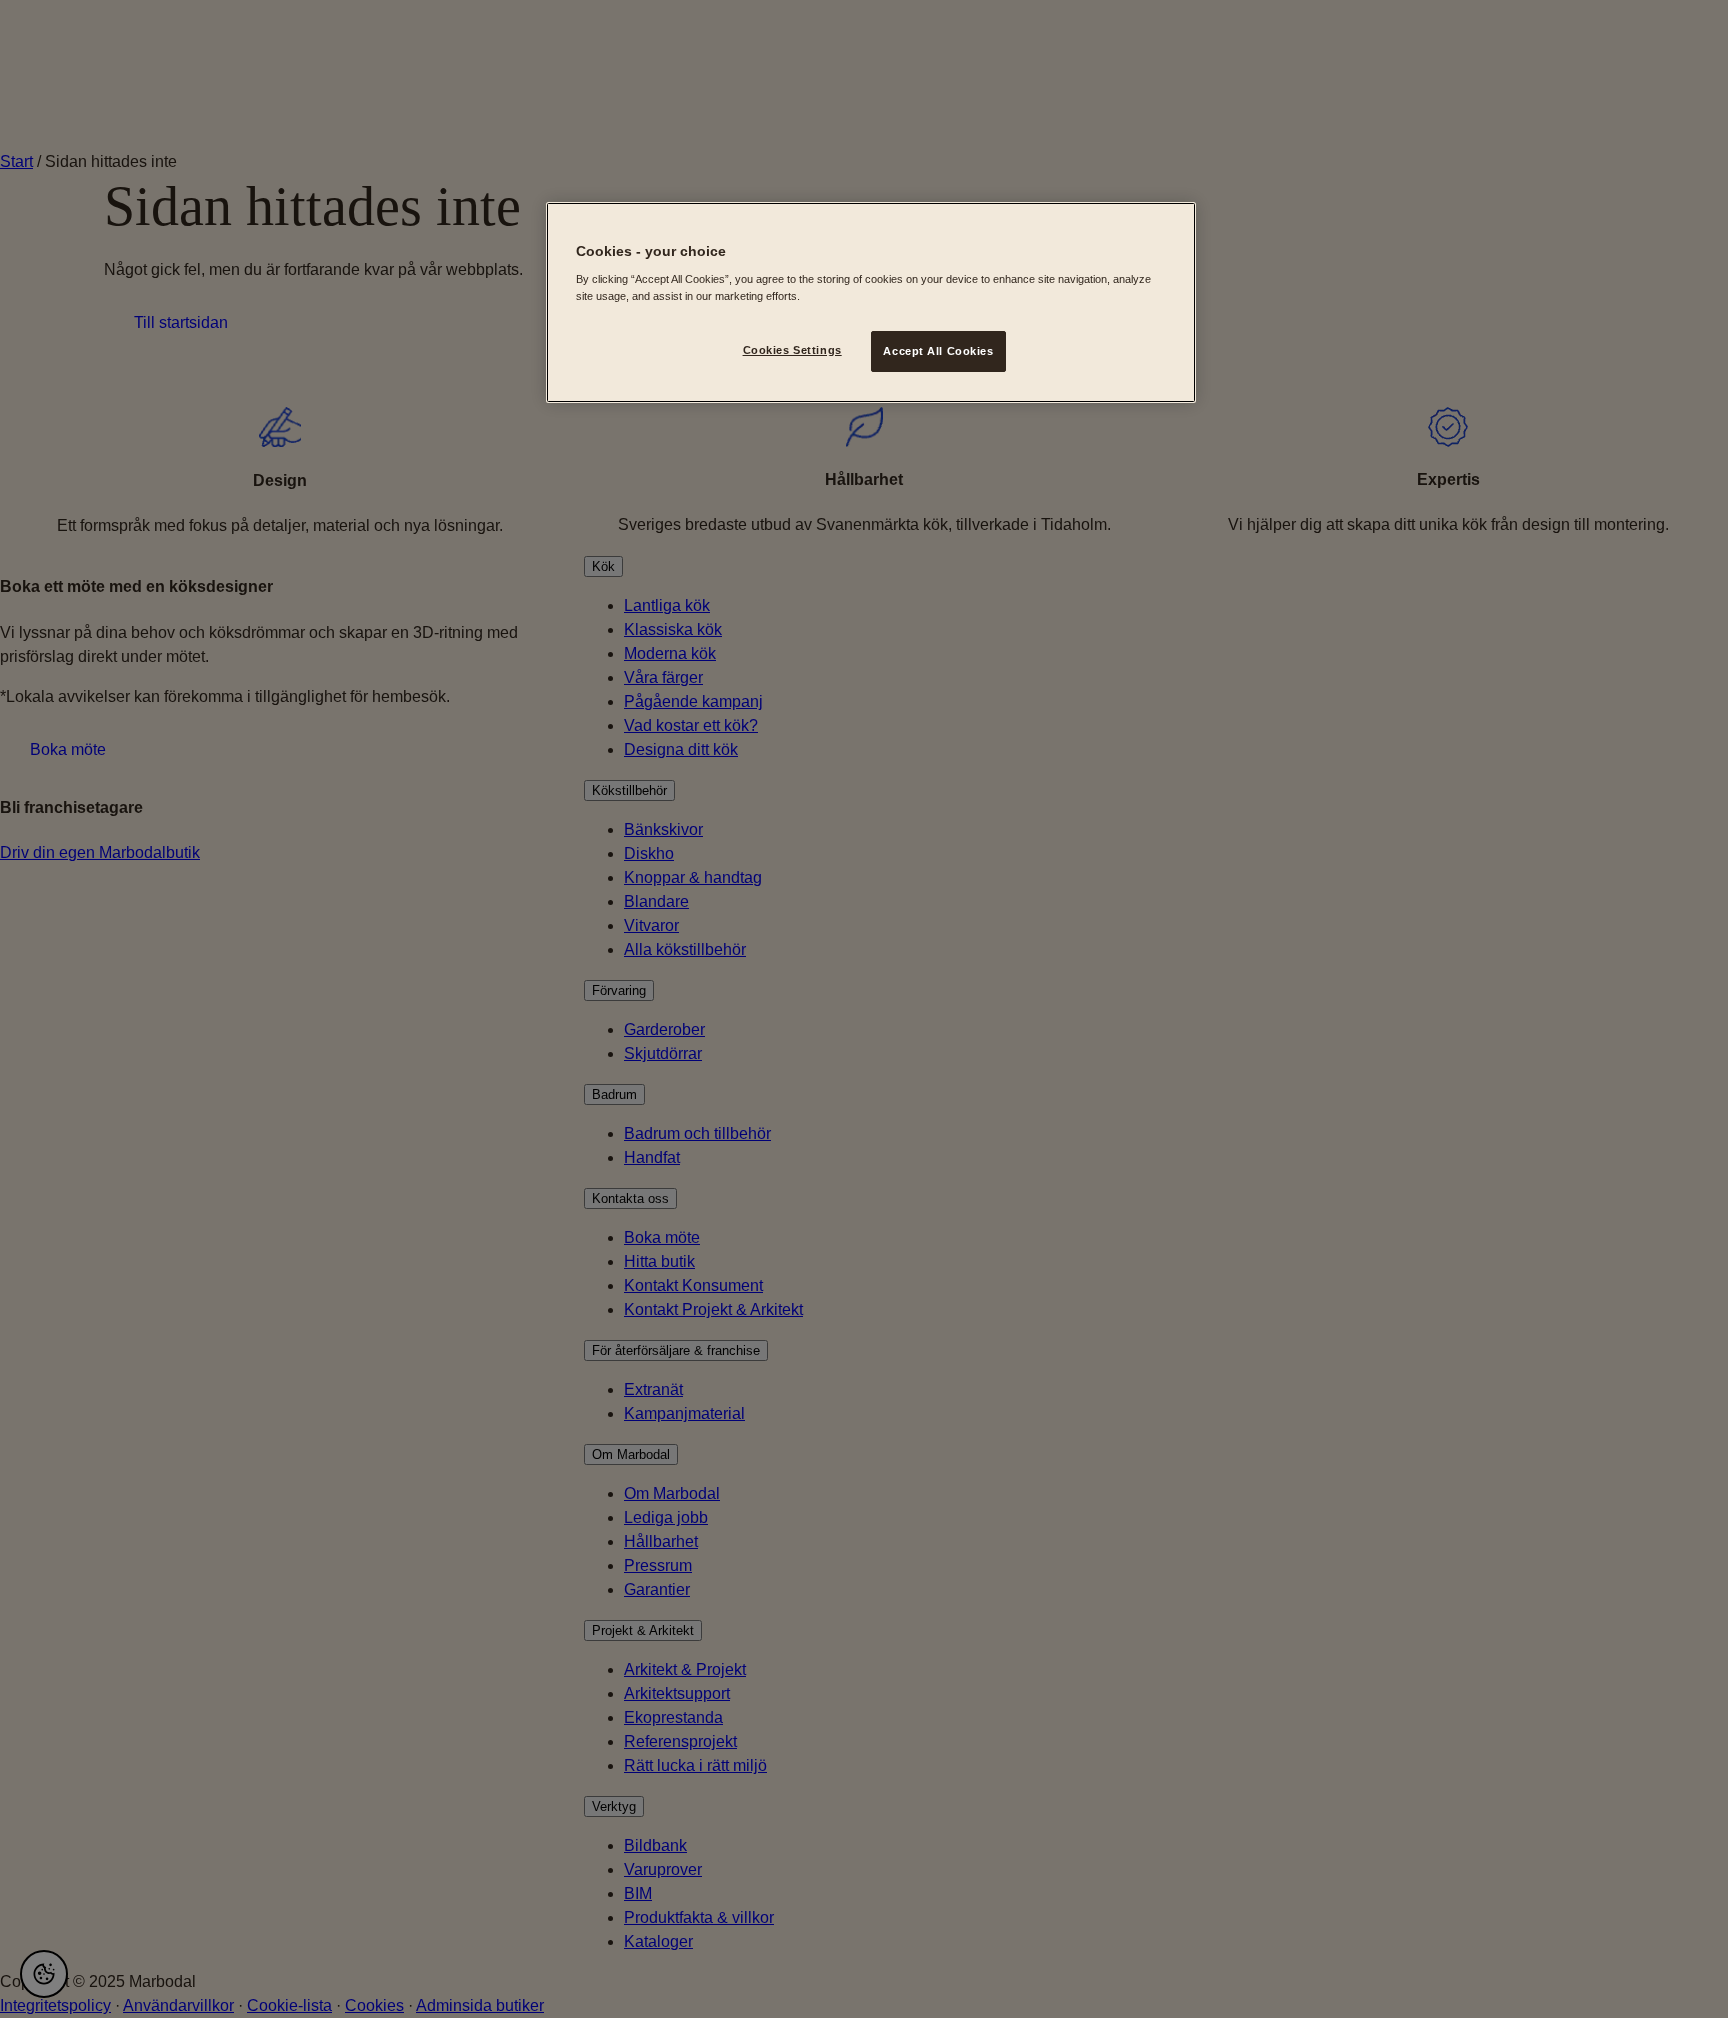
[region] (871, 303)
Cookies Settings (792, 350)
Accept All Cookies (938, 351)
